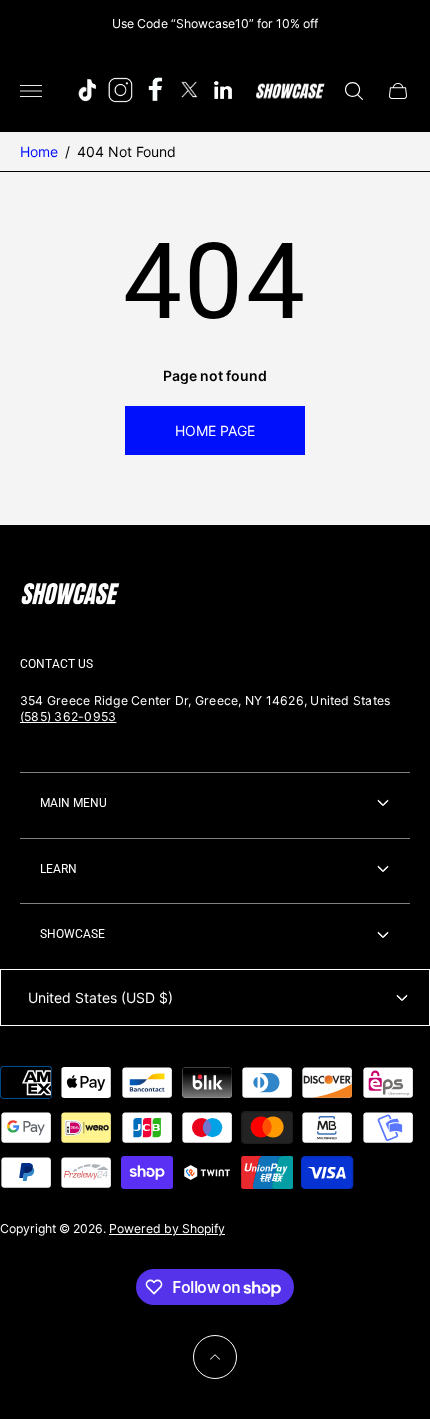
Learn (58, 869)
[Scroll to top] (215, 1357)
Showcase (72, 934)
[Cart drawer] (398, 91)
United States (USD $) (100, 997)
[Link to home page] (70, 596)
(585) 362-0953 (68, 716)
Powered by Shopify (167, 1228)
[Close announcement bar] (399, 23)
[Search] (354, 91)
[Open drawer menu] (31, 91)
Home (39, 151)
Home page (215, 430)
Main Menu (73, 803)
